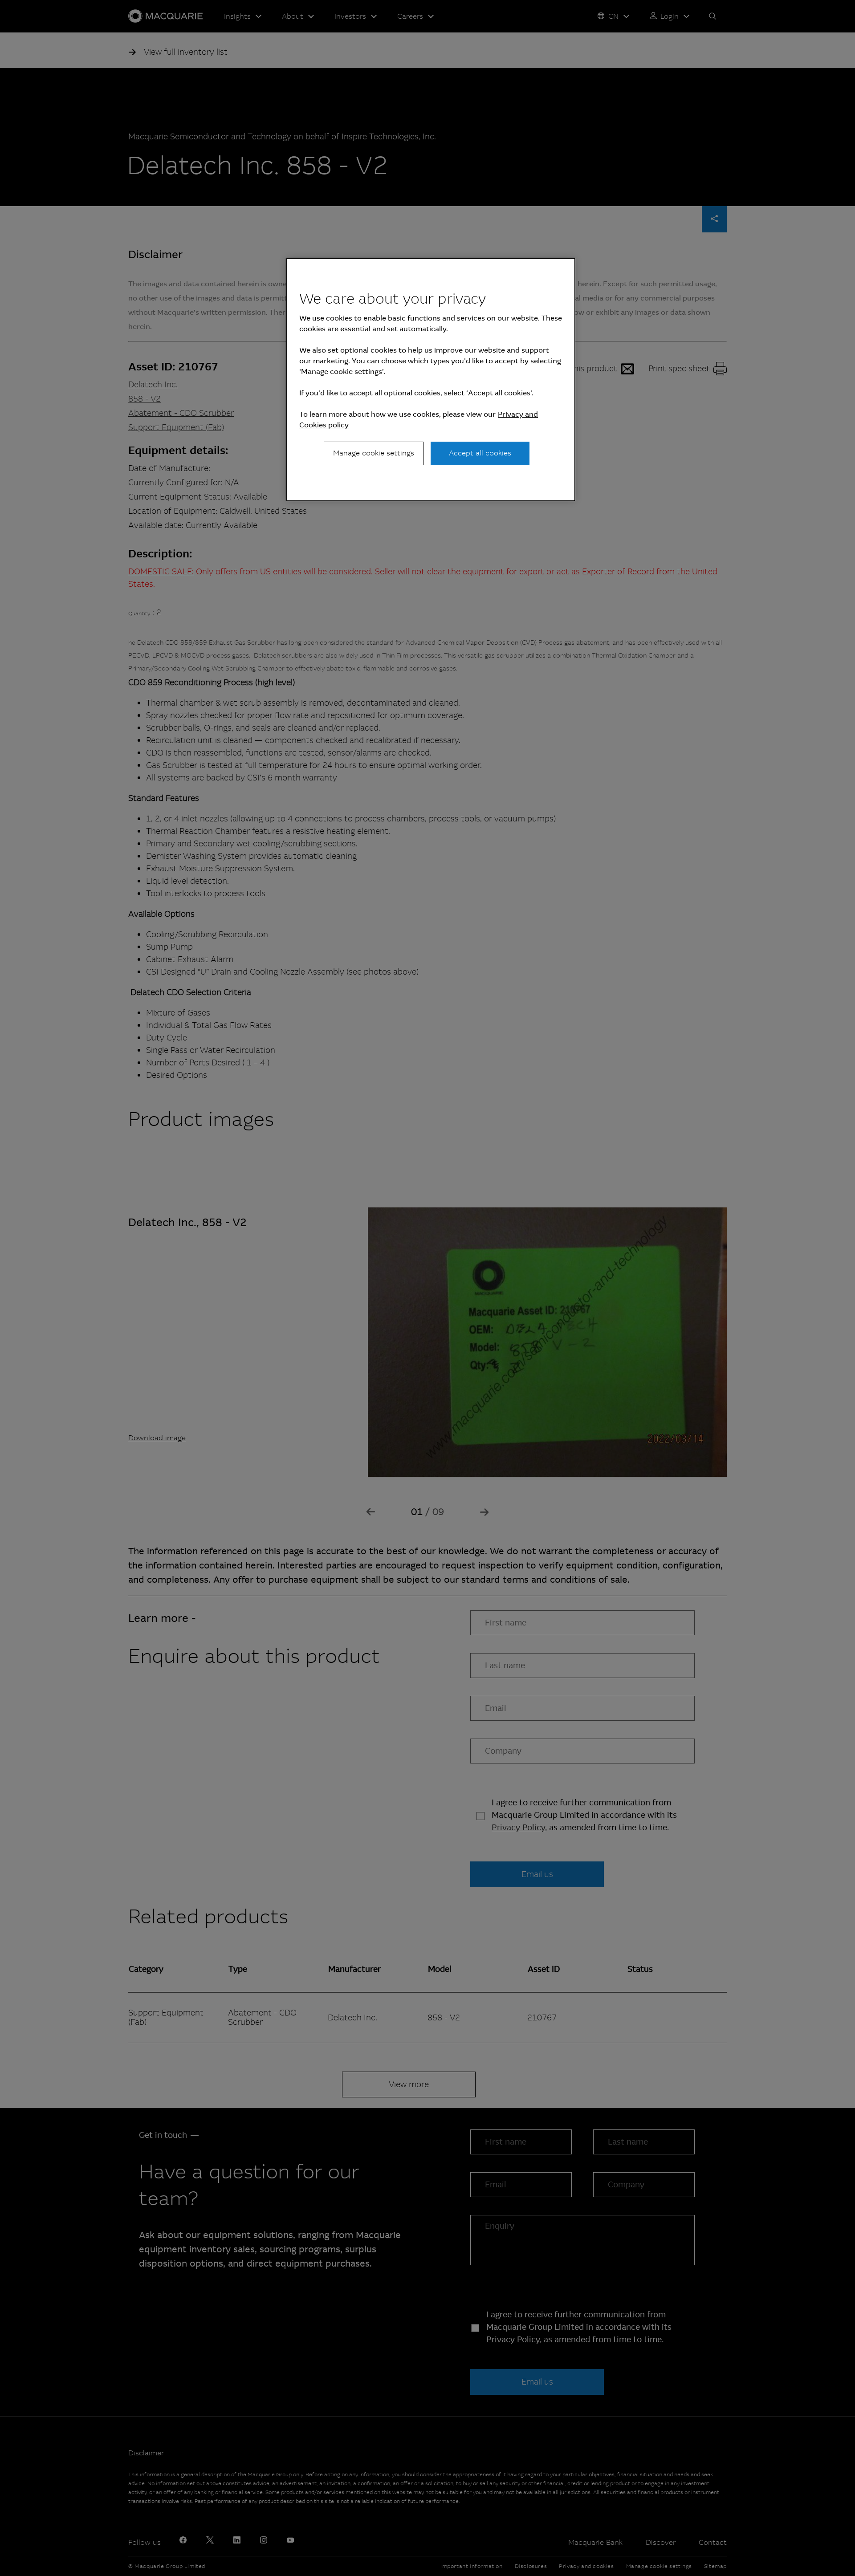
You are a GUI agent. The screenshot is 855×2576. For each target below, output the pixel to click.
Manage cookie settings (374, 453)
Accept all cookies (480, 453)
